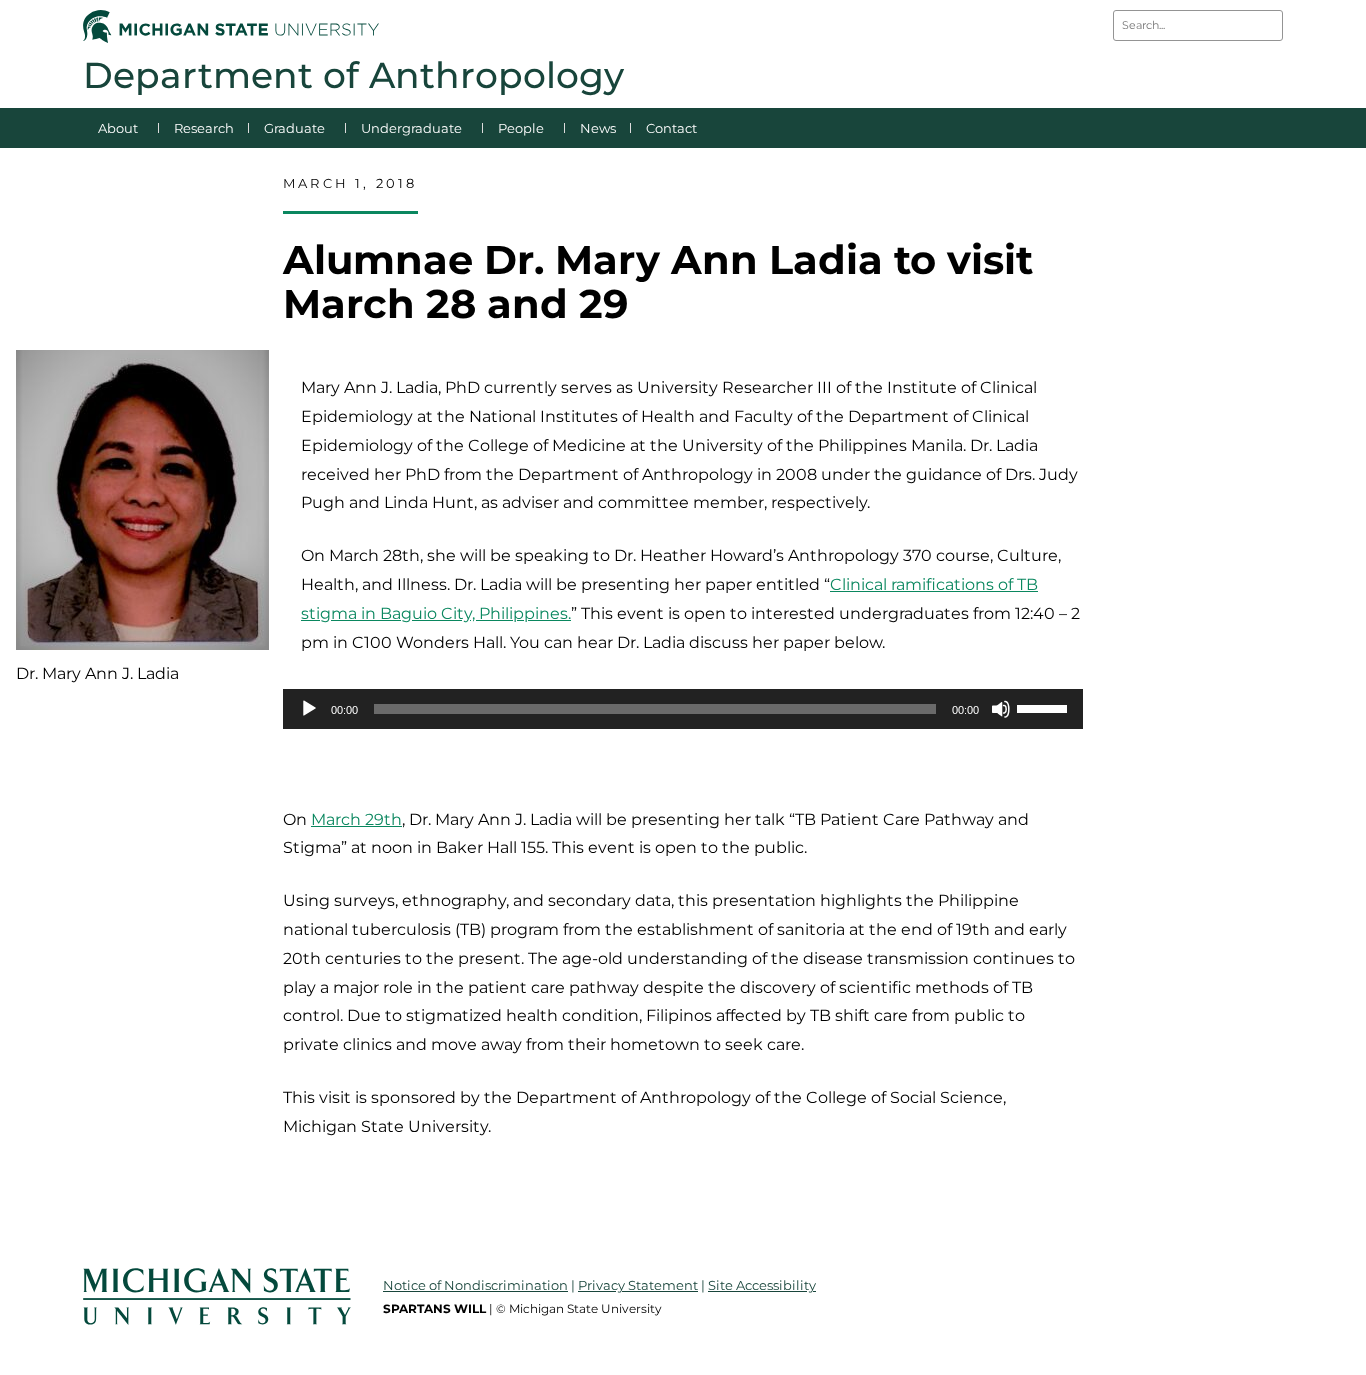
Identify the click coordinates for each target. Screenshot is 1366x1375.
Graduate (294, 128)
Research (204, 128)
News (598, 128)
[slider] (1045, 707)
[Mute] (1001, 709)
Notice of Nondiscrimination (475, 1285)
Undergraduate (411, 128)
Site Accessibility (762, 1285)
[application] (683, 709)
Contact (671, 128)
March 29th (356, 819)
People (521, 128)
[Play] (309, 709)
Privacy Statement (638, 1285)
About (118, 128)
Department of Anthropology (353, 75)
